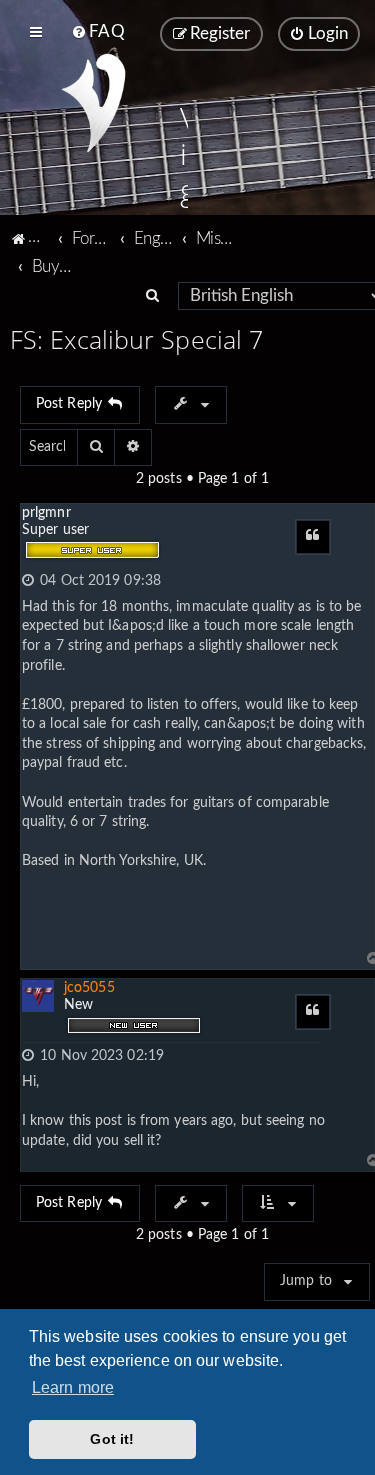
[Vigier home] (93, 103)
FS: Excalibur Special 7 (136, 339)
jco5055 (89, 988)
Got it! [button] (112, 1439)
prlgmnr (46, 513)
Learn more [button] (73, 1387)
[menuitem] (97, 32)
